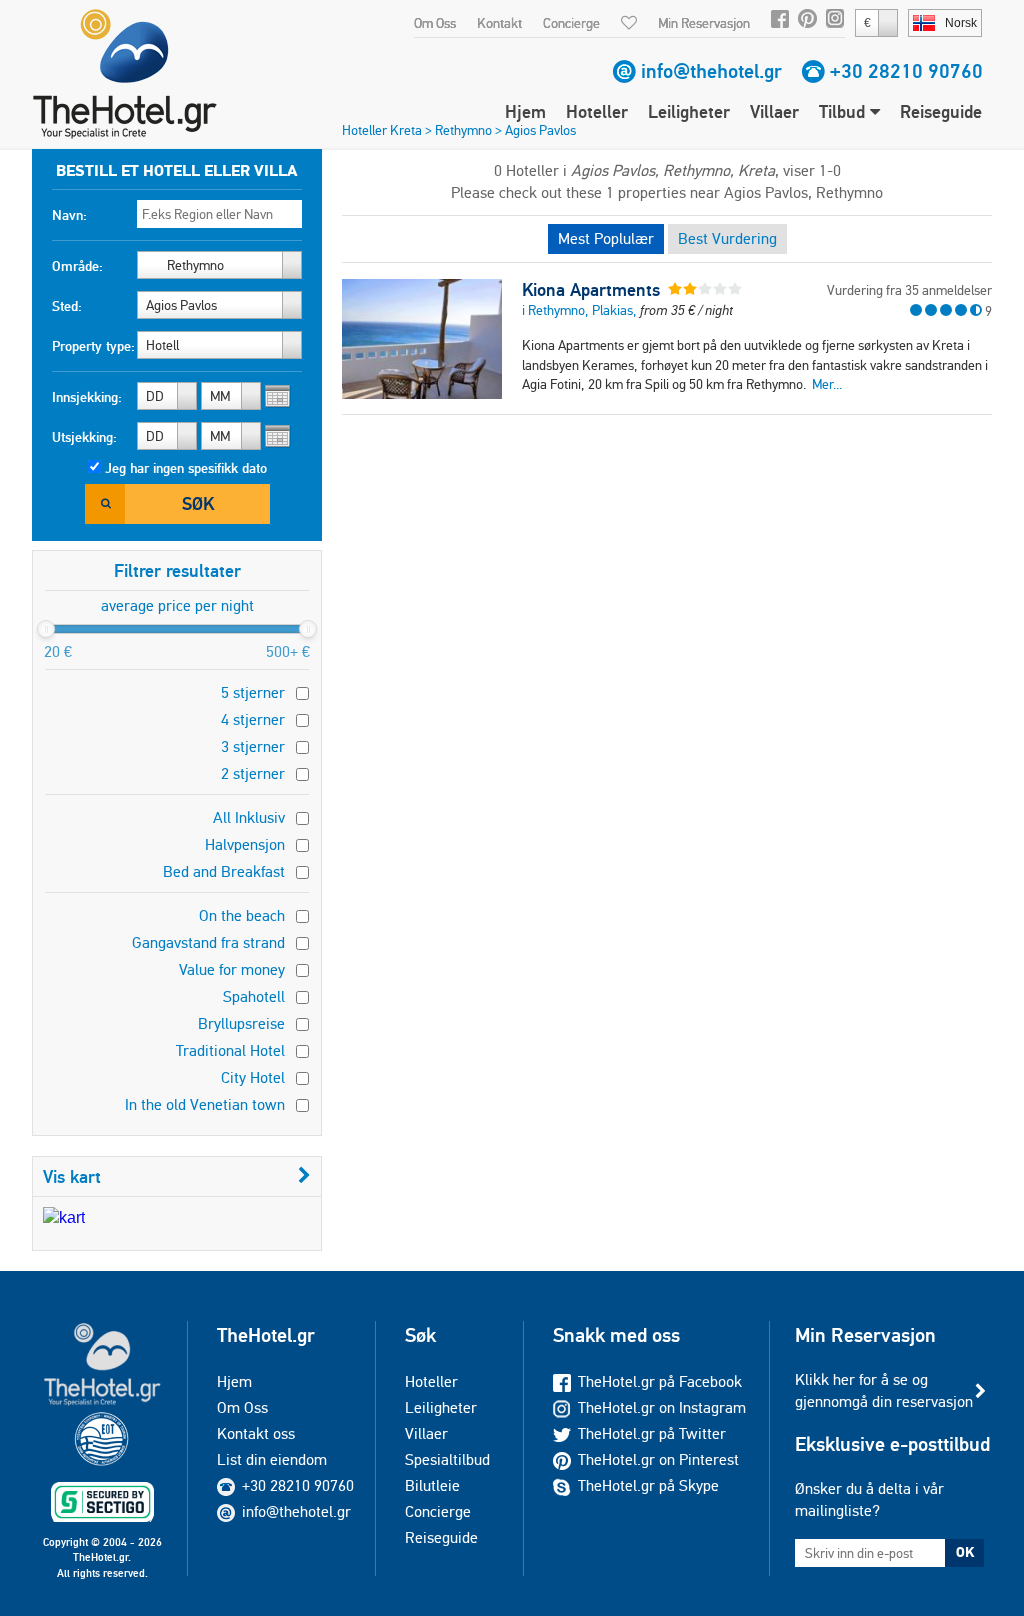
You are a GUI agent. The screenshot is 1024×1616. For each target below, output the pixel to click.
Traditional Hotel (230, 1050)
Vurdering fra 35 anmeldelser (909, 290)
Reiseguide (941, 111)
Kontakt (499, 23)
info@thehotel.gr (711, 71)
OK (965, 1552)
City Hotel (253, 1077)
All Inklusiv (249, 817)
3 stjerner (253, 746)
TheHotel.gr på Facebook (660, 1381)
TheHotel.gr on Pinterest (658, 1459)
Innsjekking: (87, 397)
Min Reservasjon (704, 23)
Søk (198, 503)
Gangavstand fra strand (208, 942)
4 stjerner (253, 719)
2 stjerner (253, 773)
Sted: (67, 306)
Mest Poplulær (606, 238)
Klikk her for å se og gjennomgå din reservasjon (884, 1390)
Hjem (525, 111)
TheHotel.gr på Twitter (652, 1433)
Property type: (93, 346)
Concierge (571, 23)
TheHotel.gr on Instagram (662, 1407)
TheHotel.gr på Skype (648, 1485)
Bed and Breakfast (224, 871)
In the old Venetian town (205, 1104)
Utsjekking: (84, 437)
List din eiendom (272, 1459)
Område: (77, 266)
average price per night (177, 605)
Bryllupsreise (241, 1023)
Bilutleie (432, 1485)
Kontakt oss (256, 1433)
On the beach (242, 915)
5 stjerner (253, 692)
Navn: (69, 215)
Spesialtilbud (447, 1459)
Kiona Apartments (591, 290)
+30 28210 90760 (906, 71)
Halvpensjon (245, 844)
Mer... (827, 384)
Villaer (774, 111)
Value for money (232, 969)
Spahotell (254, 996)
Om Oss (435, 23)
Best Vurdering (727, 238)
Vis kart (72, 1176)
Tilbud (844, 111)
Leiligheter (689, 111)
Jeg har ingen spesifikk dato (186, 468)
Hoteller (597, 111)
